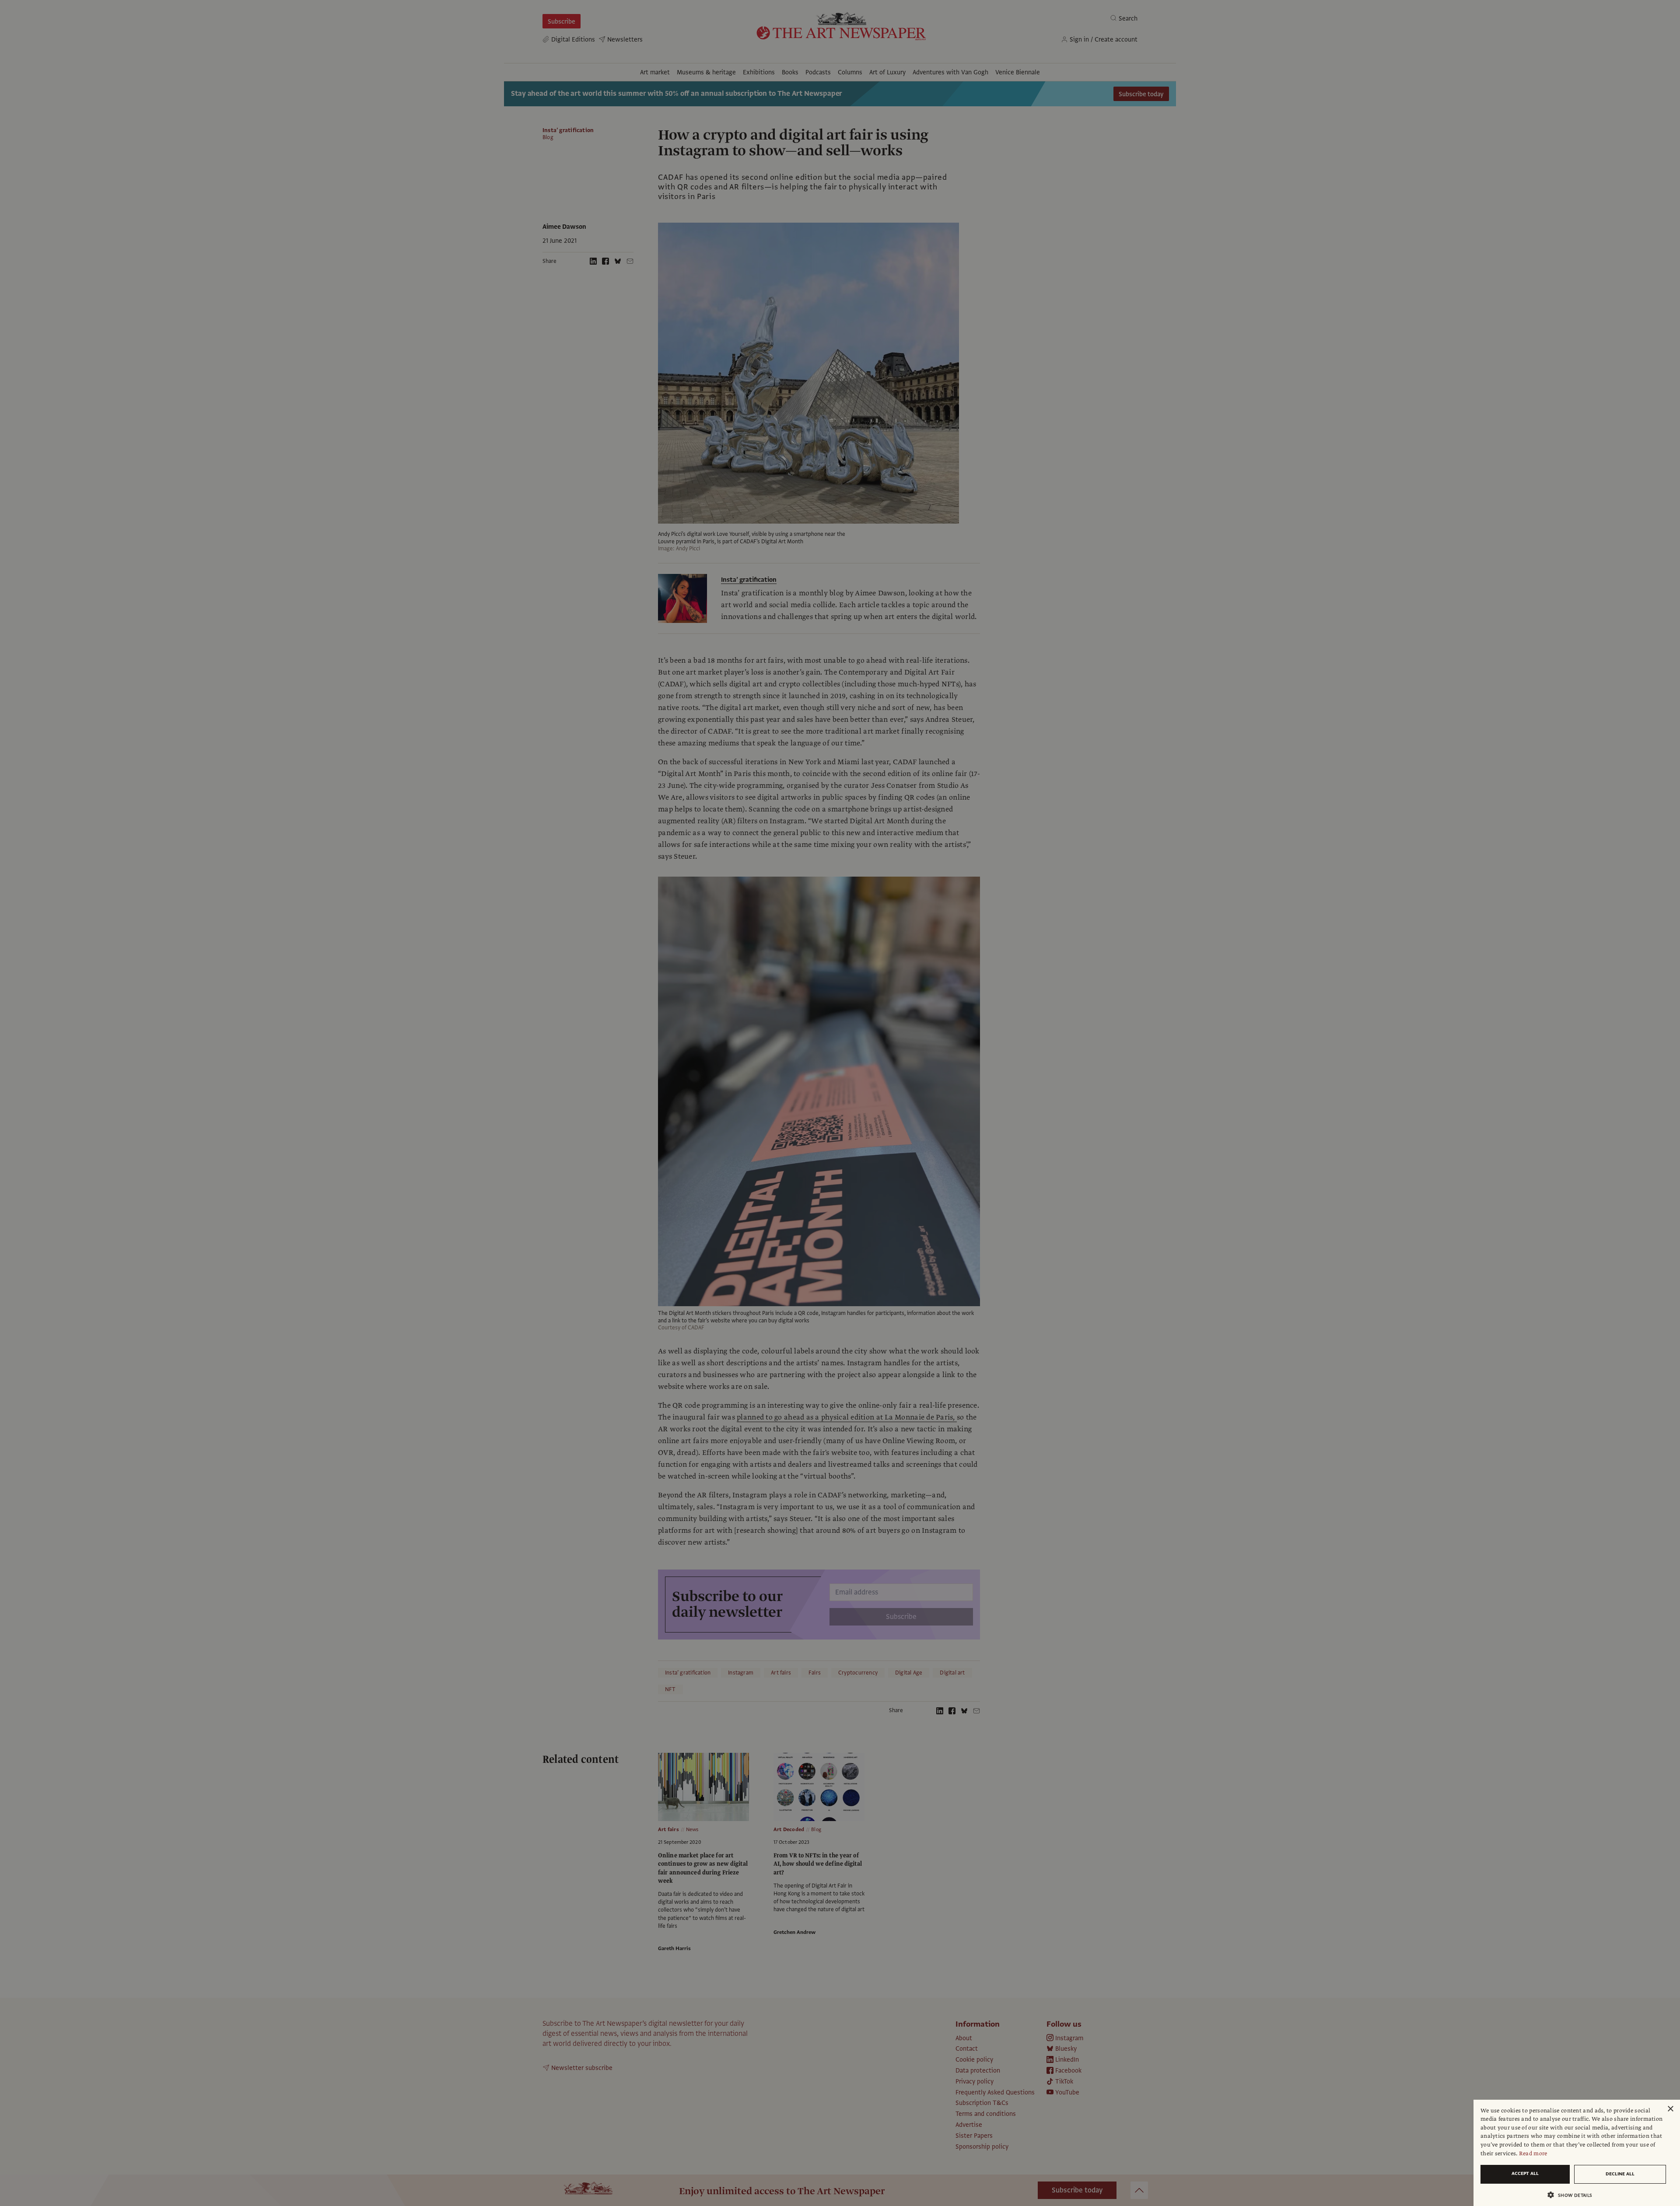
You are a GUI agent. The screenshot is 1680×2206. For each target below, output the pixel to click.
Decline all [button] (1620, 2174)
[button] (1573, 2195)
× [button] (1670, 2109)
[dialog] (1577, 2153)
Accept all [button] (1525, 2173)
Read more (1533, 2154)
